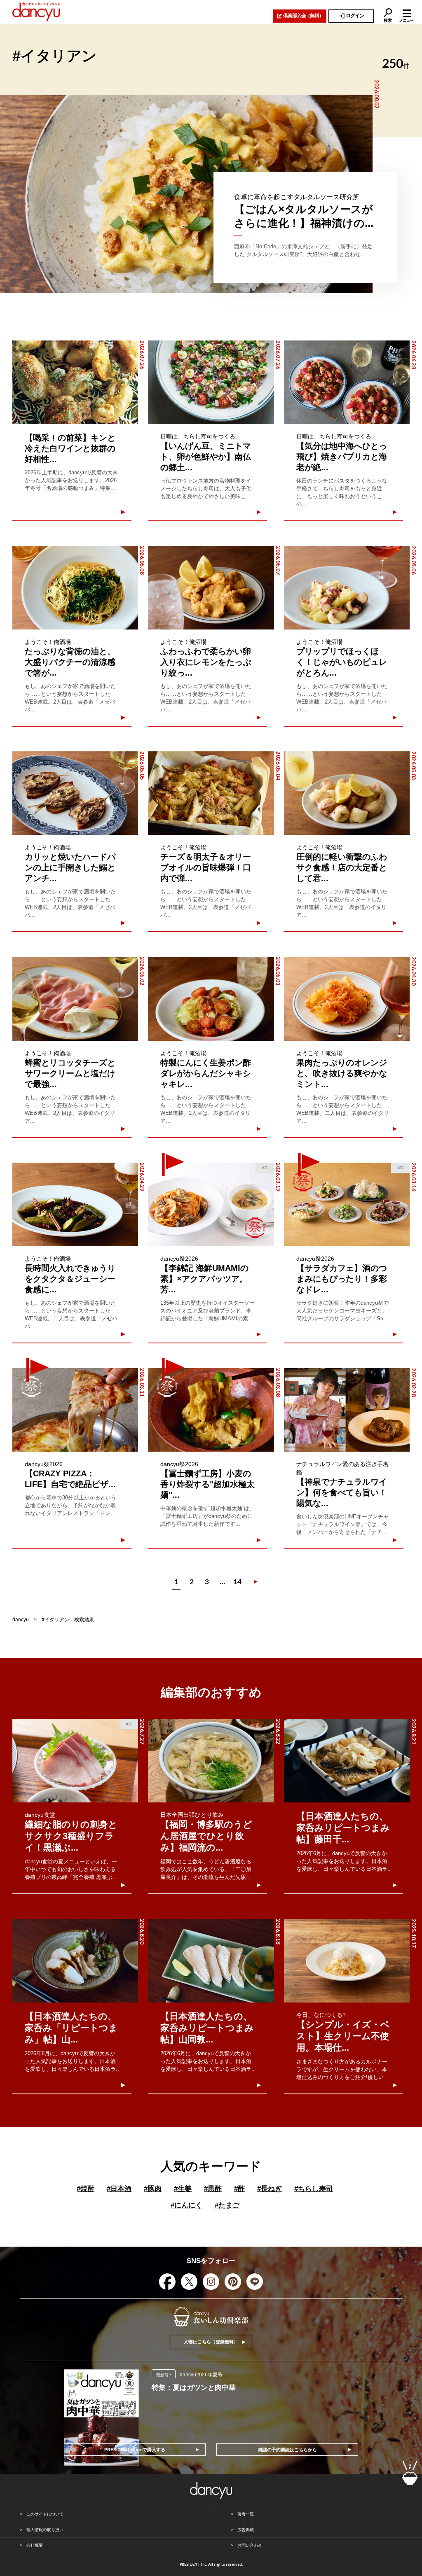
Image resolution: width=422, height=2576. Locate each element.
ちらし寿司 (314, 2189)
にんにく (186, 2205)
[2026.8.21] (347, 1761)
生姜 (183, 2189)
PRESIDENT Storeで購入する (135, 2450)
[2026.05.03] (347, 793)
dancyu (21, 1620)
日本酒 (119, 2189)
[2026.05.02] (75, 999)
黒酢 (213, 2189)
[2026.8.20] (75, 1961)
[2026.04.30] (347, 999)
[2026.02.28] (347, 1410)
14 (237, 1582)
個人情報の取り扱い (45, 2530)
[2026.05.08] (75, 588)
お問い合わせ (250, 2545)
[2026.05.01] (211, 999)
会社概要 (35, 2545)
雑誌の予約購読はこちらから (287, 2450)
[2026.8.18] (211, 1961)
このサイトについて (45, 2514)
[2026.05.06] (347, 588)
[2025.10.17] (347, 1961)
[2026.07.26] (75, 382)
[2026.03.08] (211, 1410)
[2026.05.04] (211, 793)
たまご (227, 2205)
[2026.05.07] (211, 588)
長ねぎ (270, 2189)
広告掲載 (246, 2530)
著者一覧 (246, 2514)
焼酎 (86, 2189)
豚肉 (153, 2189)
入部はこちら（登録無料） (211, 2342)
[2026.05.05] (75, 793)
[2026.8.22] (211, 1761)
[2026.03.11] (75, 1410)
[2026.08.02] (186, 194)
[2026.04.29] (75, 1204)
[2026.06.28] (347, 382)
